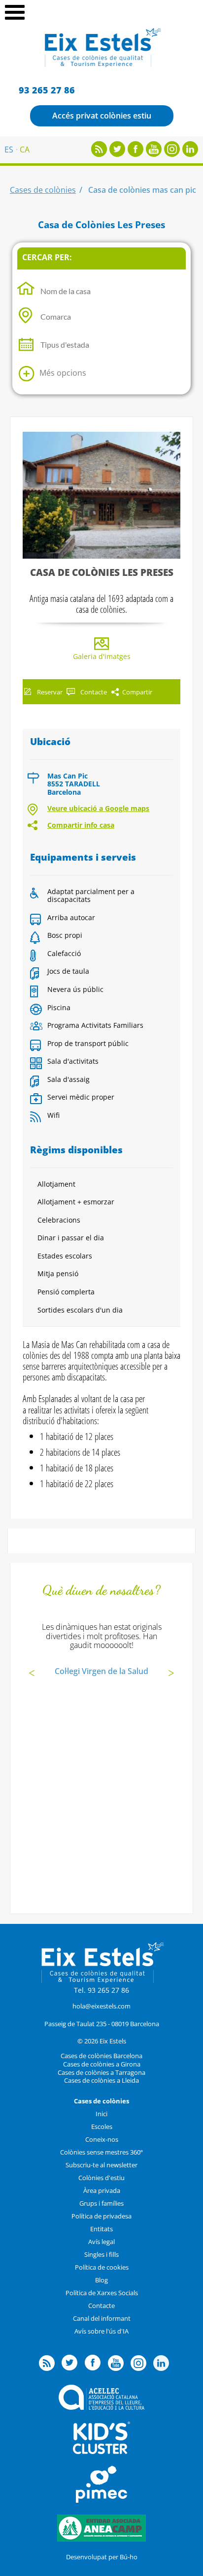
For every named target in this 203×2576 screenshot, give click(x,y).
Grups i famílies (101, 2203)
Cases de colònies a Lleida (101, 2080)
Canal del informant (102, 2318)
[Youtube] (154, 154)
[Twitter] (117, 154)
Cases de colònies (43, 190)
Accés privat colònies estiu (102, 116)
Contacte (101, 2306)
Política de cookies (102, 2267)
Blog (101, 2280)
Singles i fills (101, 2254)
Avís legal (101, 2242)
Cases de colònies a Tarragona (101, 2072)
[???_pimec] (101, 2500)
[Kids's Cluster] (101, 2452)
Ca (25, 150)
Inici (101, 2114)
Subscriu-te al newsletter (101, 2165)
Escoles (102, 2127)
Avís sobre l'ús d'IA (101, 2331)
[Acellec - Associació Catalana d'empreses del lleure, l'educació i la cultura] (101, 2407)
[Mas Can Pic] (101, 495)
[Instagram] (172, 154)
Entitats (101, 2229)
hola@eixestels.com (101, 2006)
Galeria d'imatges (102, 656)
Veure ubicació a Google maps (98, 808)
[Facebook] (135, 154)
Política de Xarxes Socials (102, 2293)
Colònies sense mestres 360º (101, 2152)
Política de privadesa (101, 2216)
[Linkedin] (190, 154)
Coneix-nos (102, 2139)
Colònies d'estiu (101, 2178)
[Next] (171, 1674)
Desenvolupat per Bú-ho (102, 2557)
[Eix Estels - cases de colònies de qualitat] (102, 66)
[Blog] (99, 154)
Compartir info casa (81, 825)
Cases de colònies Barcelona (101, 2056)
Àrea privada (102, 2190)
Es (9, 150)
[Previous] (32, 1674)
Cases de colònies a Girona (102, 2064)
